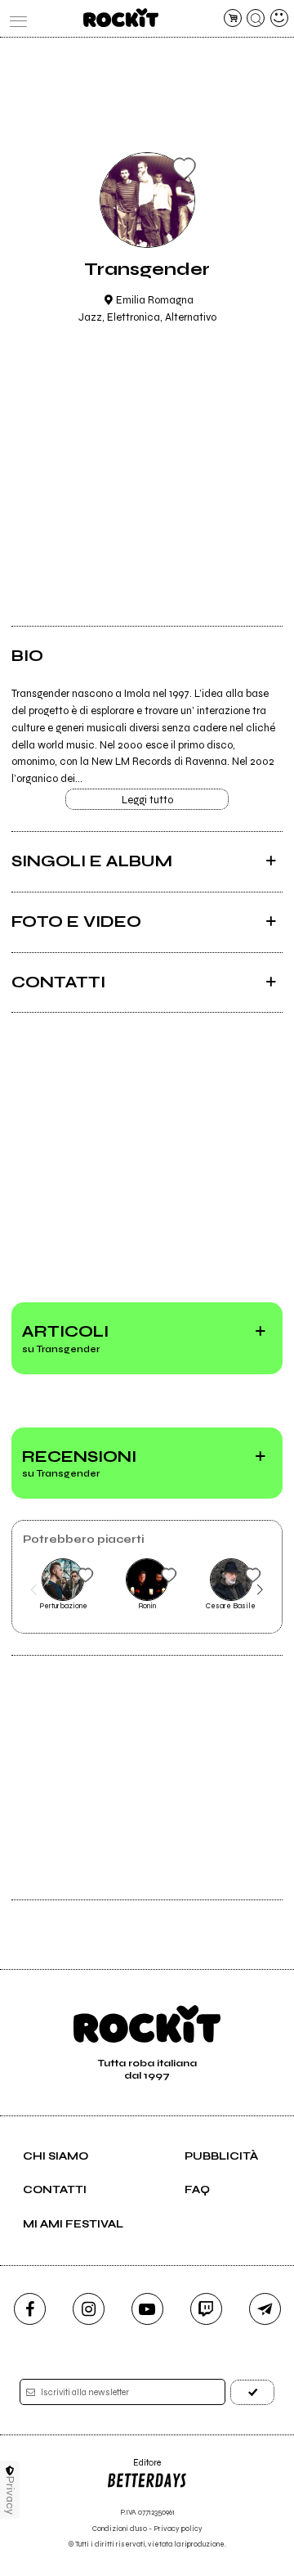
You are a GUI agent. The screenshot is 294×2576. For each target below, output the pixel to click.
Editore (134, 2468)
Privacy (10, 2495)
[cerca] (256, 18)
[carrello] (233, 18)
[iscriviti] (252, 2392)
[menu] (15, 18)
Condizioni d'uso (120, 2529)
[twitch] (206, 2309)
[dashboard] (279, 18)
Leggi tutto (147, 800)
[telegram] (265, 2309)
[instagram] (89, 2309)
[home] (120, 18)
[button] (34, 1590)
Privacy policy (178, 2529)
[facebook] (30, 2309)
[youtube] (147, 2309)
